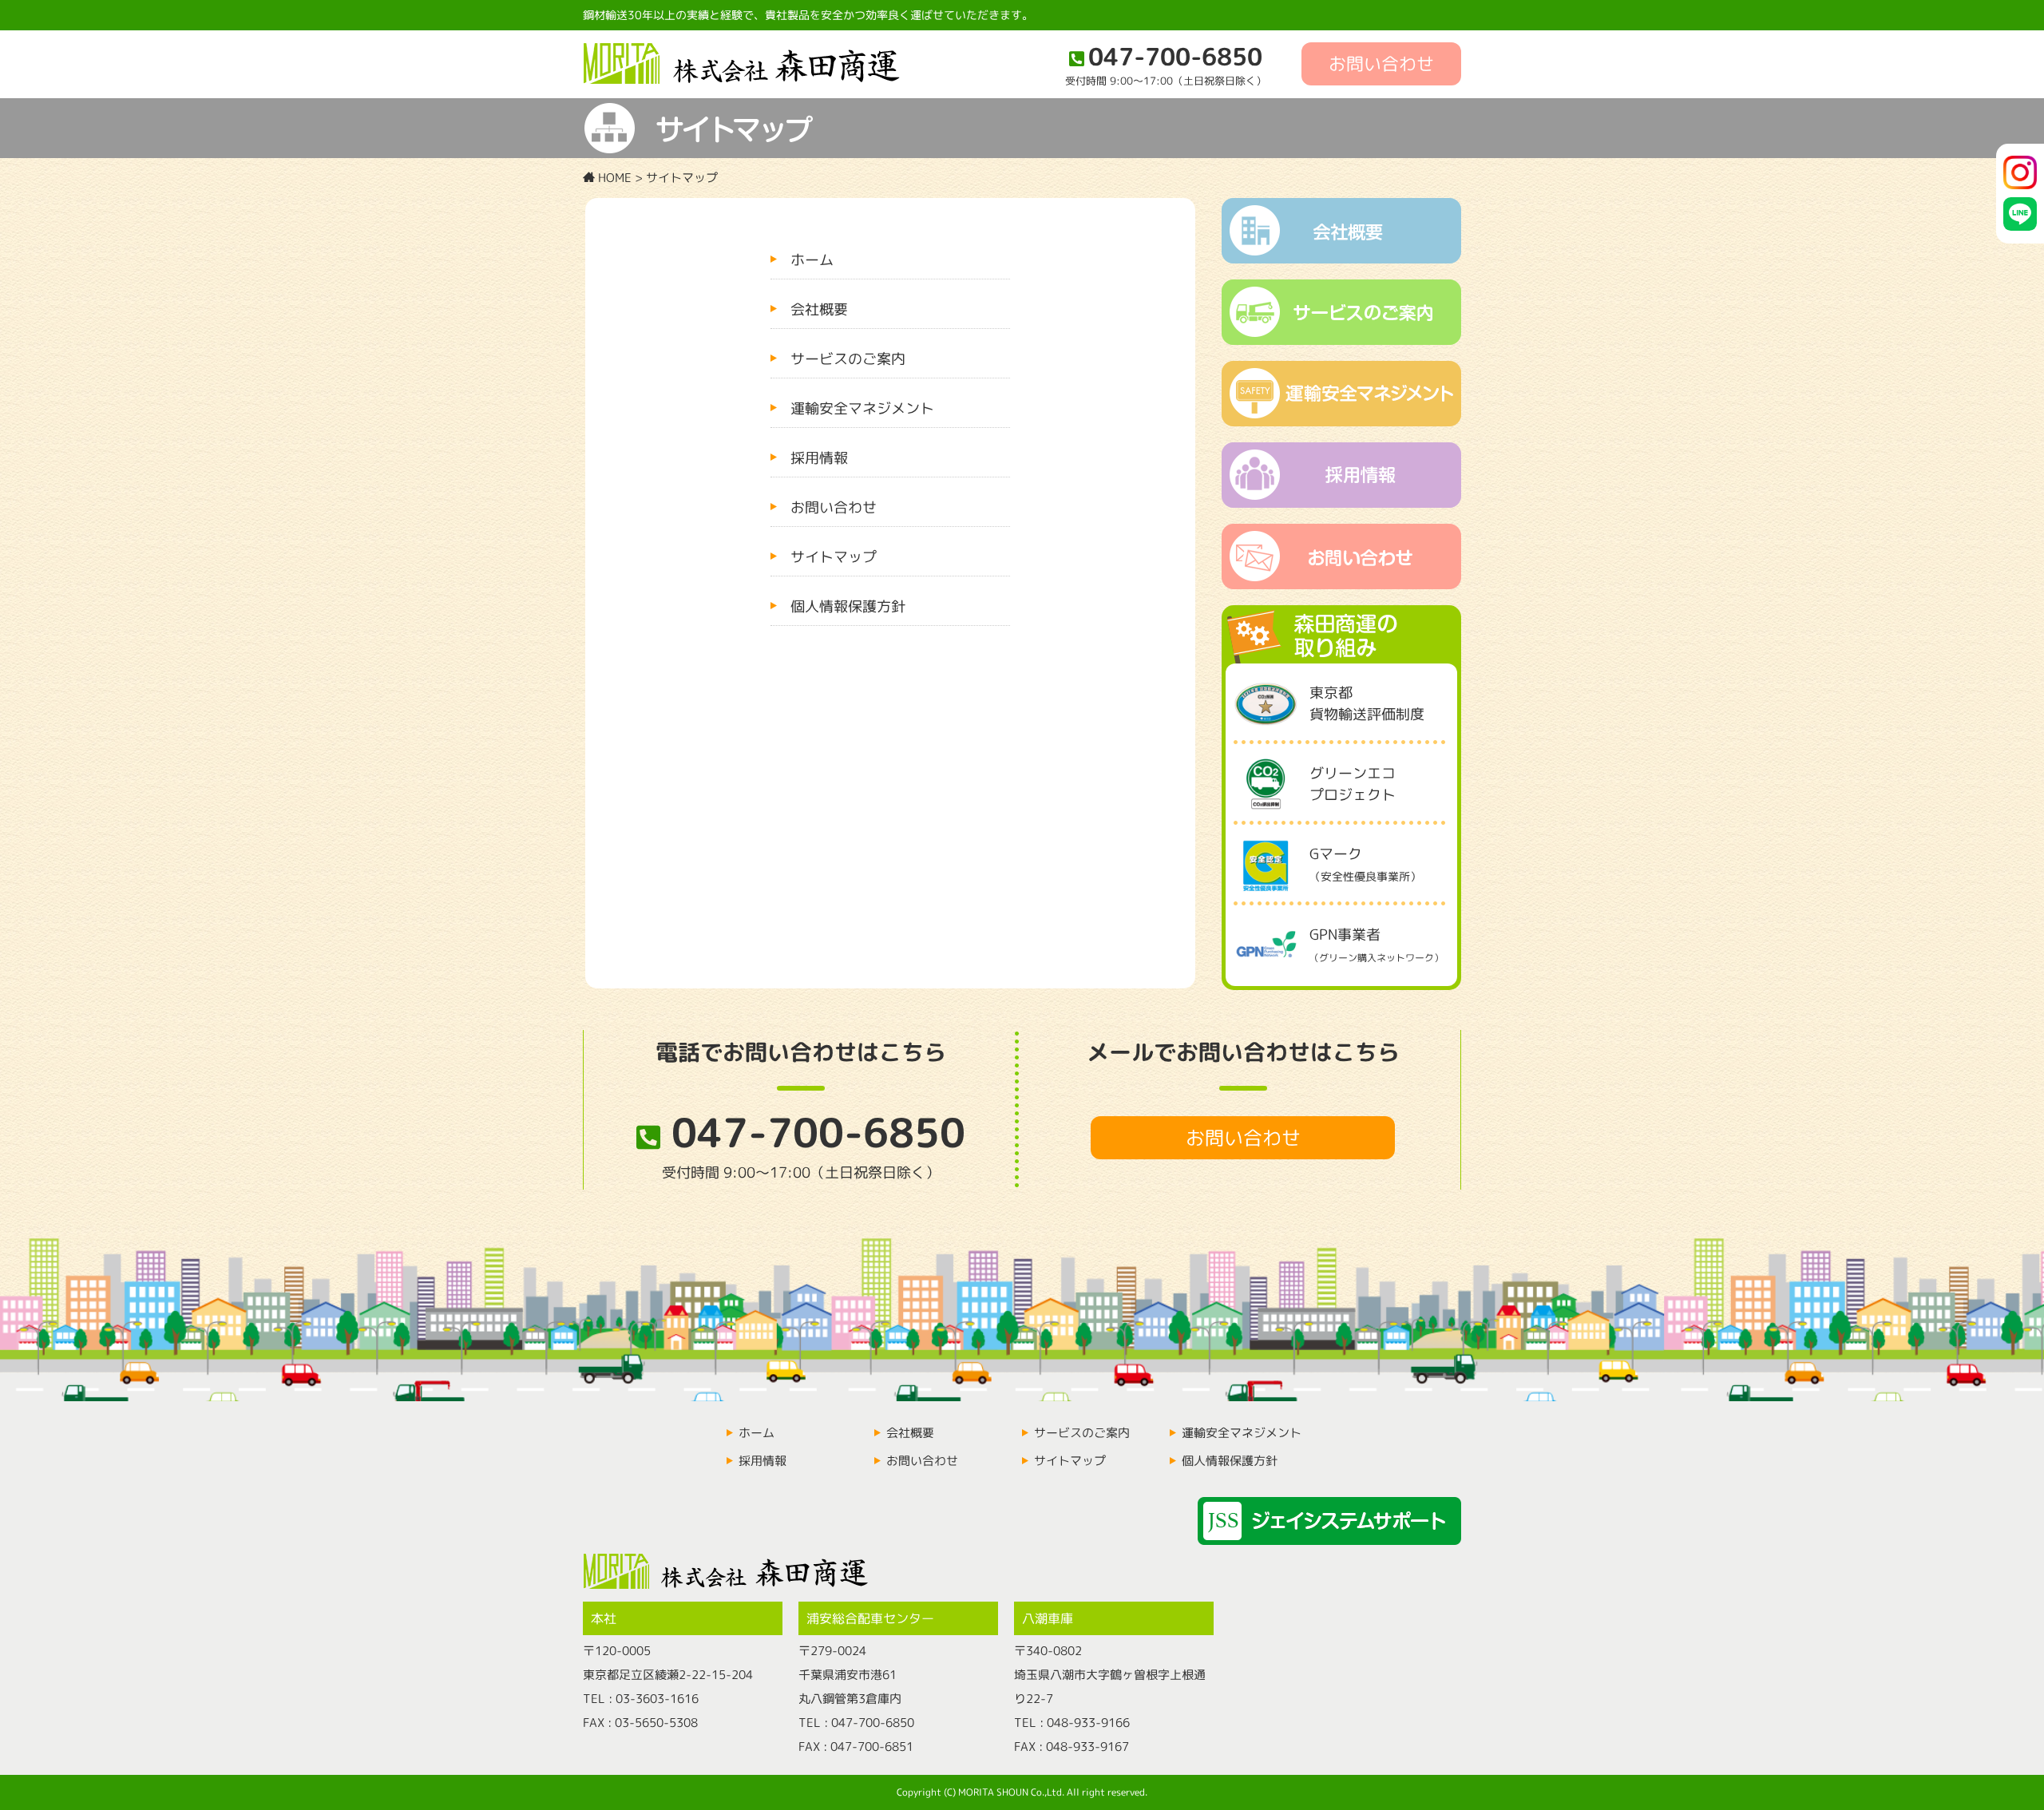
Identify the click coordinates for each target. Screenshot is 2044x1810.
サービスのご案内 (848, 359)
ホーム (812, 260)
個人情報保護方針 (848, 606)
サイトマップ (834, 557)
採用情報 (819, 458)
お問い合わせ (1381, 63)
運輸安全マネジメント (862, 408)
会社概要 (819, 309)
